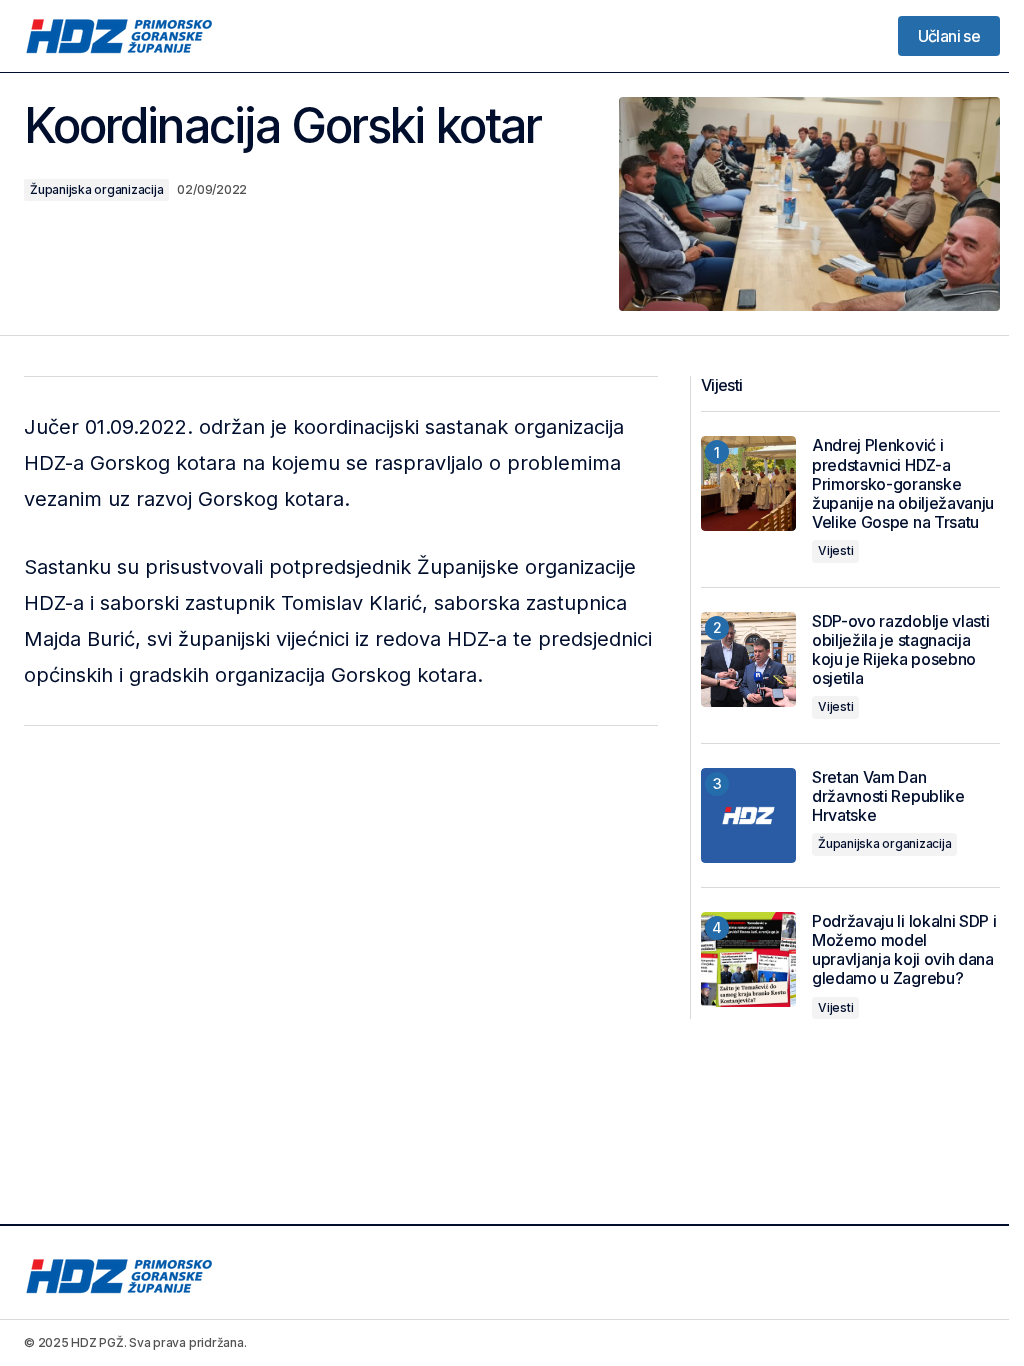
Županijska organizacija (96, 189)
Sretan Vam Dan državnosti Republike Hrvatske (888, 796)
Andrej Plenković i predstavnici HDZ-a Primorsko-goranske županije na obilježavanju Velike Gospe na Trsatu (903, 484)
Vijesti (835, 550)
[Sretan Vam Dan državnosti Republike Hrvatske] (748, 815)
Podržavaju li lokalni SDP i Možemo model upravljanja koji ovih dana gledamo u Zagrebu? (904, 950)
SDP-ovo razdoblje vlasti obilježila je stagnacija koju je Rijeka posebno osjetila (900, 650)
